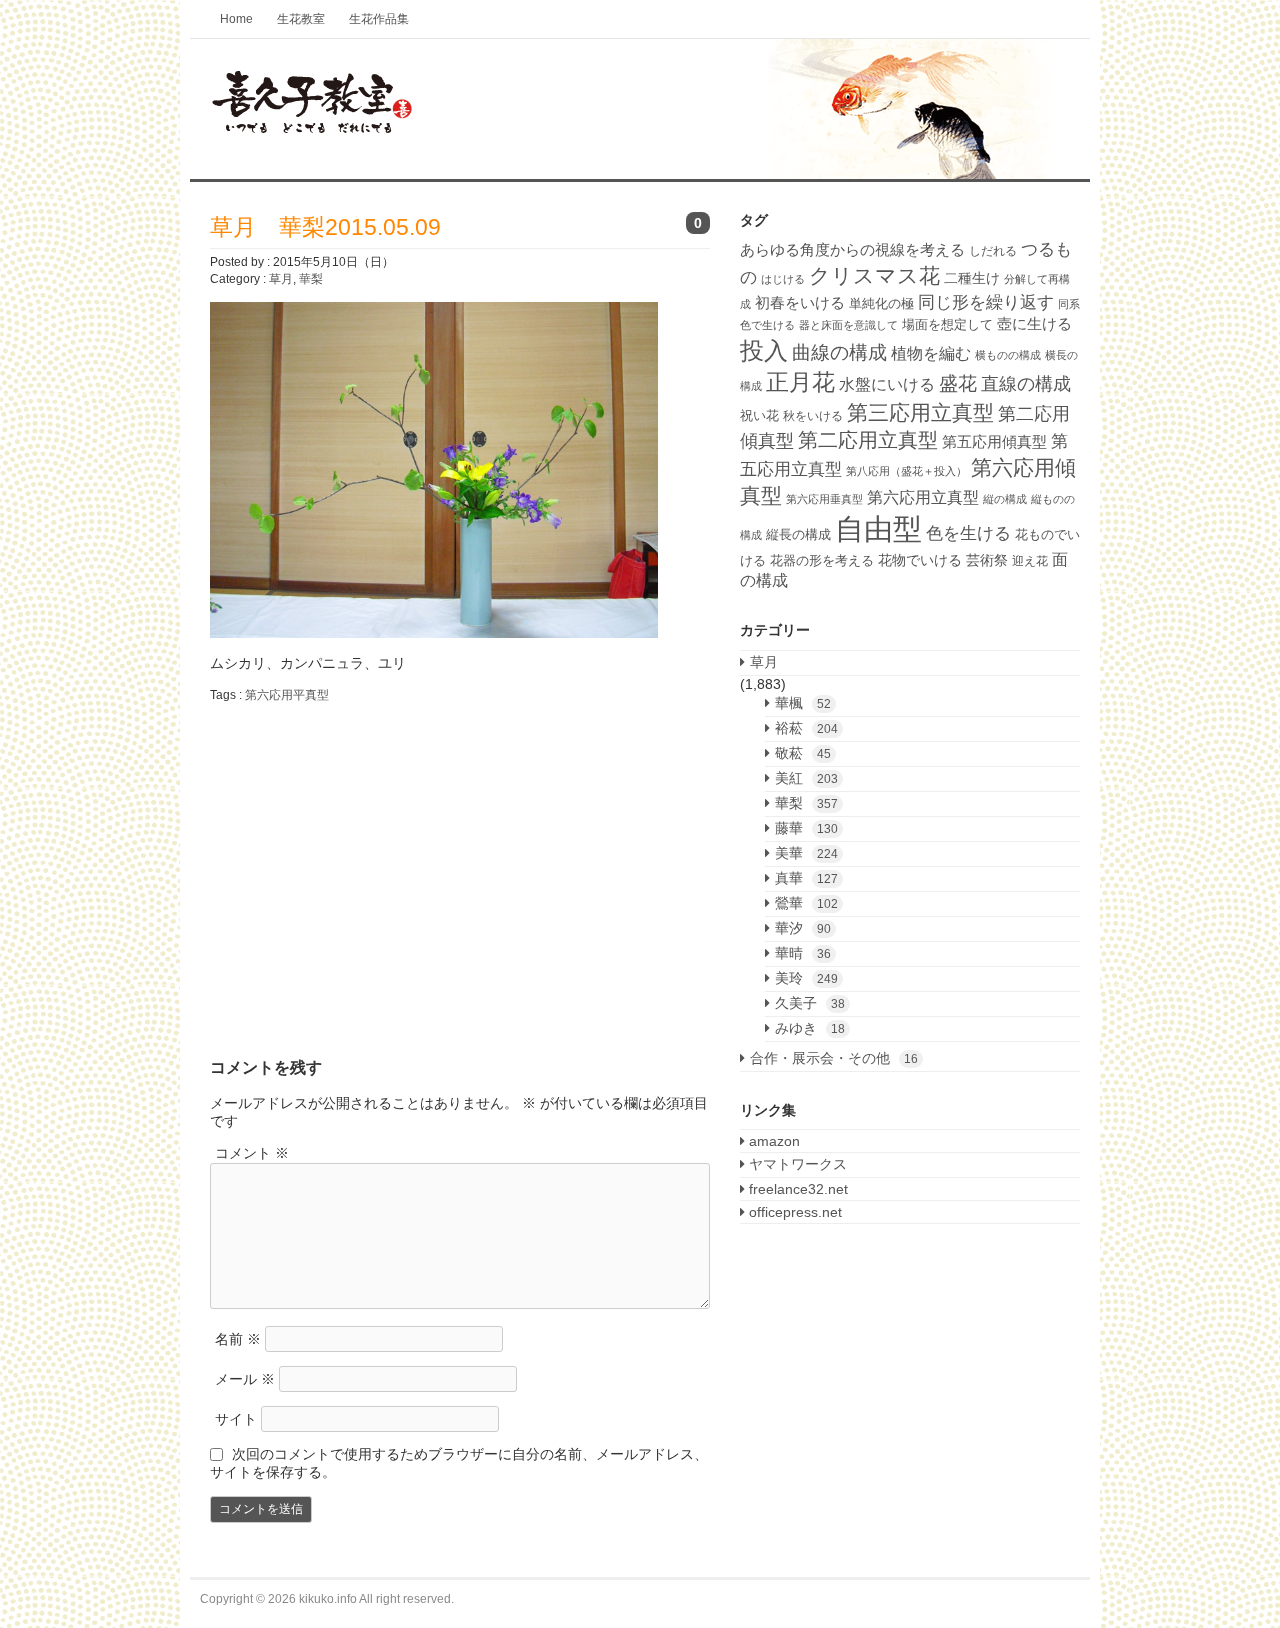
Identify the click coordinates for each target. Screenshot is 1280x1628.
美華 (806, 853)
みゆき (810, 1028)
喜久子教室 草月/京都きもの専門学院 (640, 110)
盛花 (958, 383)
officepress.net (793, 1212)
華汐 (803, 928)
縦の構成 (1005, 499)
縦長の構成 (798, 534)
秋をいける (813, 416)
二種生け (972, 278)
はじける (783, 279)
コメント (252, 1153)
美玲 (806, 978)
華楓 (803, 703)
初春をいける (800, 303)
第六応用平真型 (287, 695)
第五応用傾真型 (994, 441)
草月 (281, 279)
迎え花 (1030, 561)
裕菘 (806, 728)
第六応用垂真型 (824, 499)
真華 (806, 878)
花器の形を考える (822, 560)
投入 (764, 350)
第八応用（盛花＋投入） (906, 471)
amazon (772, 1141)
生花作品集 (379, 19)
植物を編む (931, 353)
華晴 (803, 953)
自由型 (878, 528)
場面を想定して (947, 324)
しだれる (993, 251)
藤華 (806, 828)
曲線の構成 (839, 352)
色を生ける (968, 533)
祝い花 (759, 415)
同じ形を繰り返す (986, 302)
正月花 (800, 382)
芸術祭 (987, 560)
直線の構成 (1026, 384)
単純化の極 (881, 303)
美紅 (806, 778)
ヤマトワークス (796, 1164)
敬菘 (803, 753)
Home (236, 19)
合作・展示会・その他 (834, 1058)
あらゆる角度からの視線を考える (852, 250)
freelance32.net (796, 1189)
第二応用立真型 (868, 440)
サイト (236, 1419)
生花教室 (301, 19)
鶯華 (806, 903)
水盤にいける (887, 384)
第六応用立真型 (923, 497)
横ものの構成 (1008, 355)
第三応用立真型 (920, 413)
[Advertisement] (378, 864)
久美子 (810, 1003)
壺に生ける (1034, 323)
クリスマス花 (874, 276)
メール (245, 1379)
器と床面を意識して (848, 325)
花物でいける (920, 560)
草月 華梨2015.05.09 (325, 227)
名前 (238, 1339)
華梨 (311, 279)
